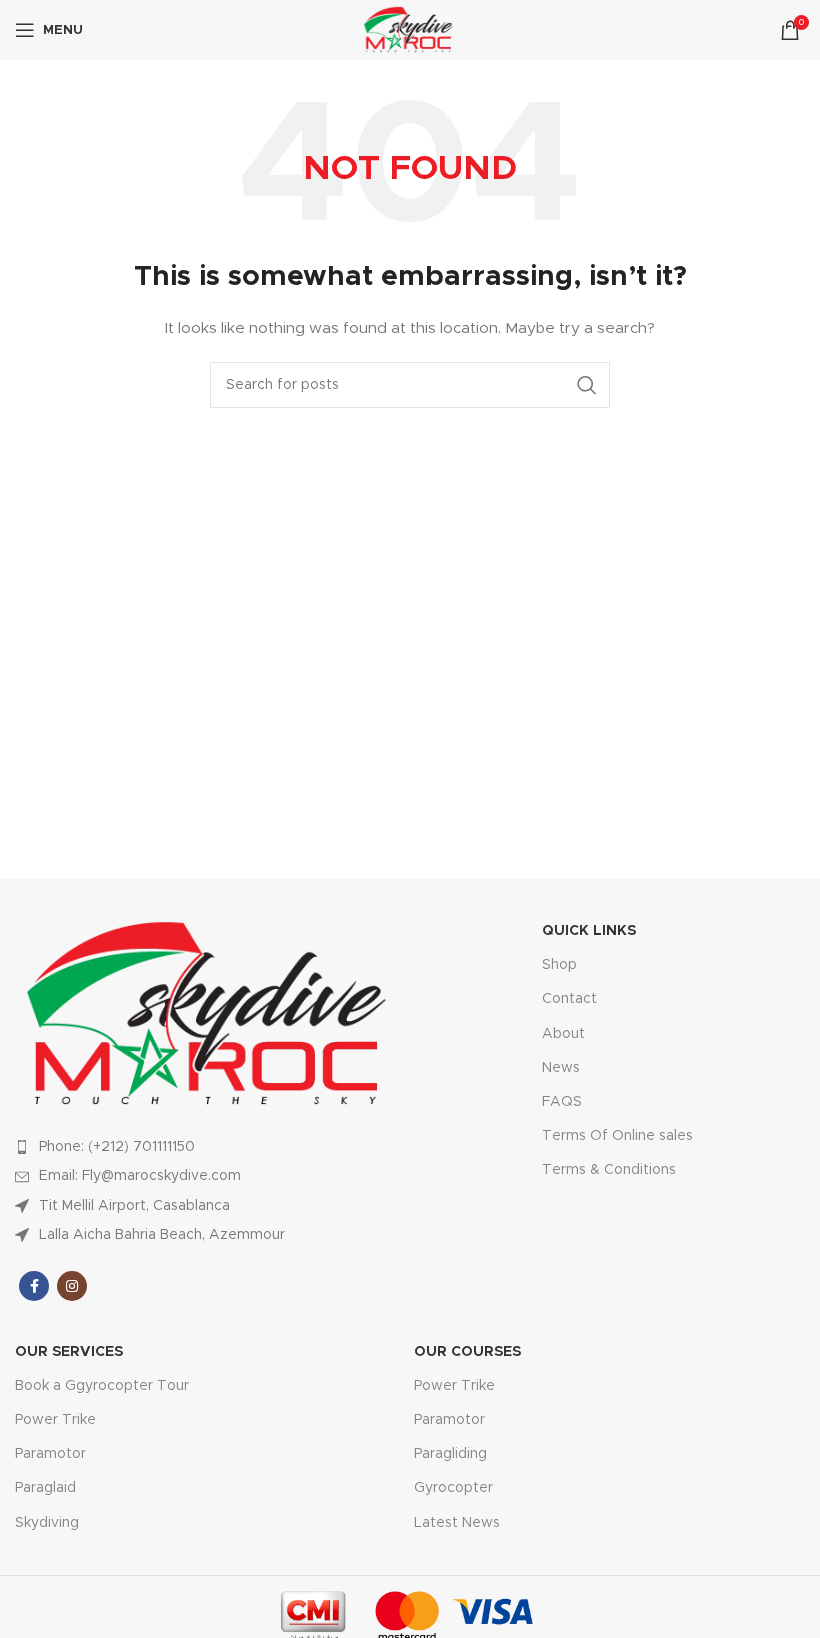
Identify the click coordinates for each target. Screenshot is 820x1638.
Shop (559, 965)
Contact (569, 999)
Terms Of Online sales (617, 1136)
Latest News (457, 1523)
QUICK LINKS (589, 931)
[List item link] (212, 1147)
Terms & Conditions (609, 1170)
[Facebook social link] (34, 1286)
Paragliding (450, 1454)
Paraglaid (45, 1488)
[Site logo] (410, 30)
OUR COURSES (467, 1352)
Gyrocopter (453, 1488)
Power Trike (55, 1420)
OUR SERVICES (69, 1352)
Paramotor (50, 1454)
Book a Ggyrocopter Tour (102, 1386)
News (561, 1068)
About (563, 1034)
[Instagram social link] (72, 1286)
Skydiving (47, 1523)
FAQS (562, 1102)
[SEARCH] (587, 385)
